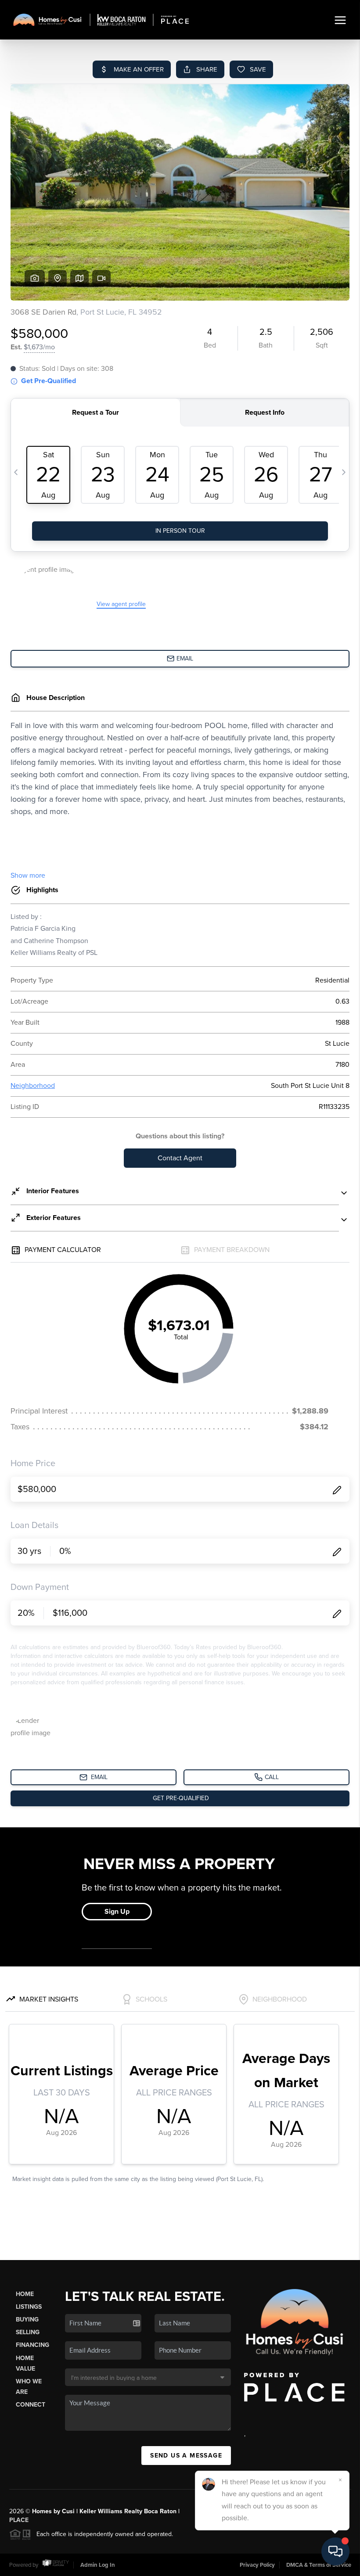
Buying (27, 2319)
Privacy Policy (257, 2565)
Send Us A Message (186, 2456)
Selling (28, 2332)
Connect (31, 2405)
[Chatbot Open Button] (335, 2551)
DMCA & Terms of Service (319, 2565)
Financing (32, 2345)
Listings (29, 2307)
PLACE (19, 2520)
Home (25, 2294)
